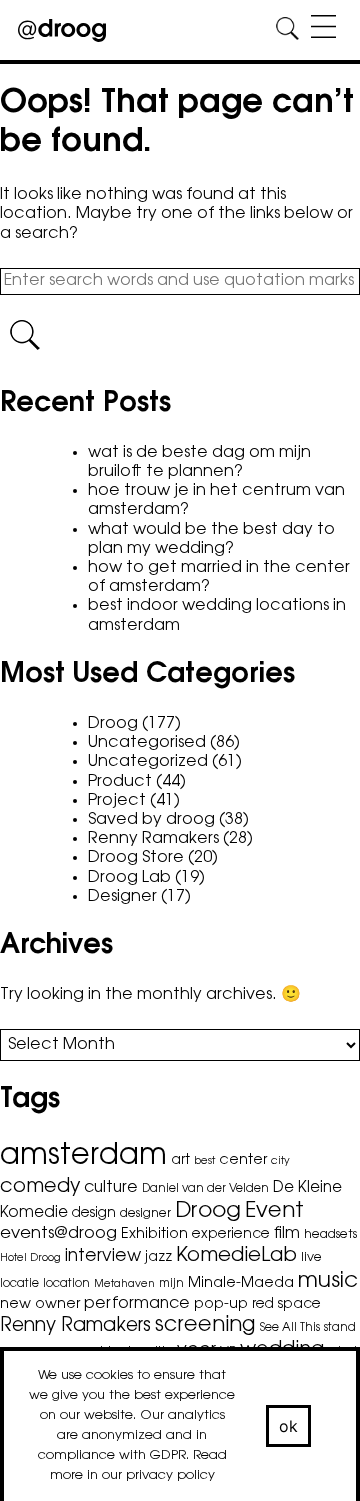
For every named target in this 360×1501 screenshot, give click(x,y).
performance (137, 1304)
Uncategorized (148, 762)
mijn (171, 1284)
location (66, 1284)
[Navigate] (323, 29)
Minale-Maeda (241, 1283)
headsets (330, 1235)
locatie (19, 1284)
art (180, 1161)
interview (103, 1256)
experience (231, 1235)
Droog (113, 724)
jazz (158, 1258)
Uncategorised (147, 743)
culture (111, 1188)
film (287, 1234)
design (94, 1214)
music (328, 1282)
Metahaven (124, 1284)
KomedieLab (236, 1256)
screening (205, 1326)
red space (286, 1305)
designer (145, 1214)
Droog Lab (129, 878)
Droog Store (136, 858)
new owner (40, 1304)
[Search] (287, 29)
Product (120, 782)
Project (117, 801)
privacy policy (170, 1475)
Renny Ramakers (153, 839)
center (243, 1160)
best (204, 1161)
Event (274, 1211)
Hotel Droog (30, 1258)
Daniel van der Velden (205, 1189)
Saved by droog (151, 820)
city (280, 1161)
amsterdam (83, 1157)
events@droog (58, 1234)
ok (289, 1426)
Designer (122, 897)
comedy (40, 1187)
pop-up (221, 1304)
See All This (290, 1328)
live (311, 1258)
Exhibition (154, 1234)
